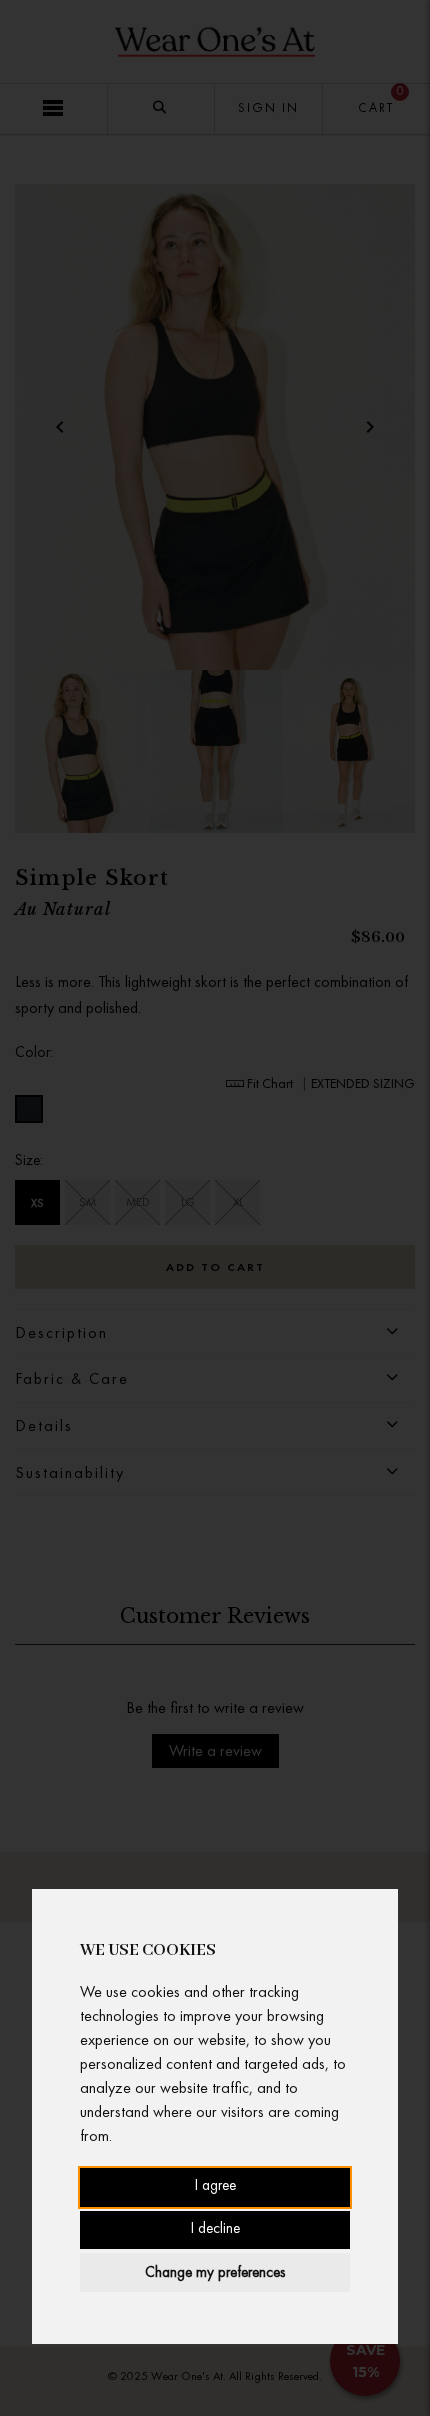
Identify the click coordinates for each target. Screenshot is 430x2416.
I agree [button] (215, 2186)
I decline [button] (215, 2229)
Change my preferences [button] (215, 2272)
